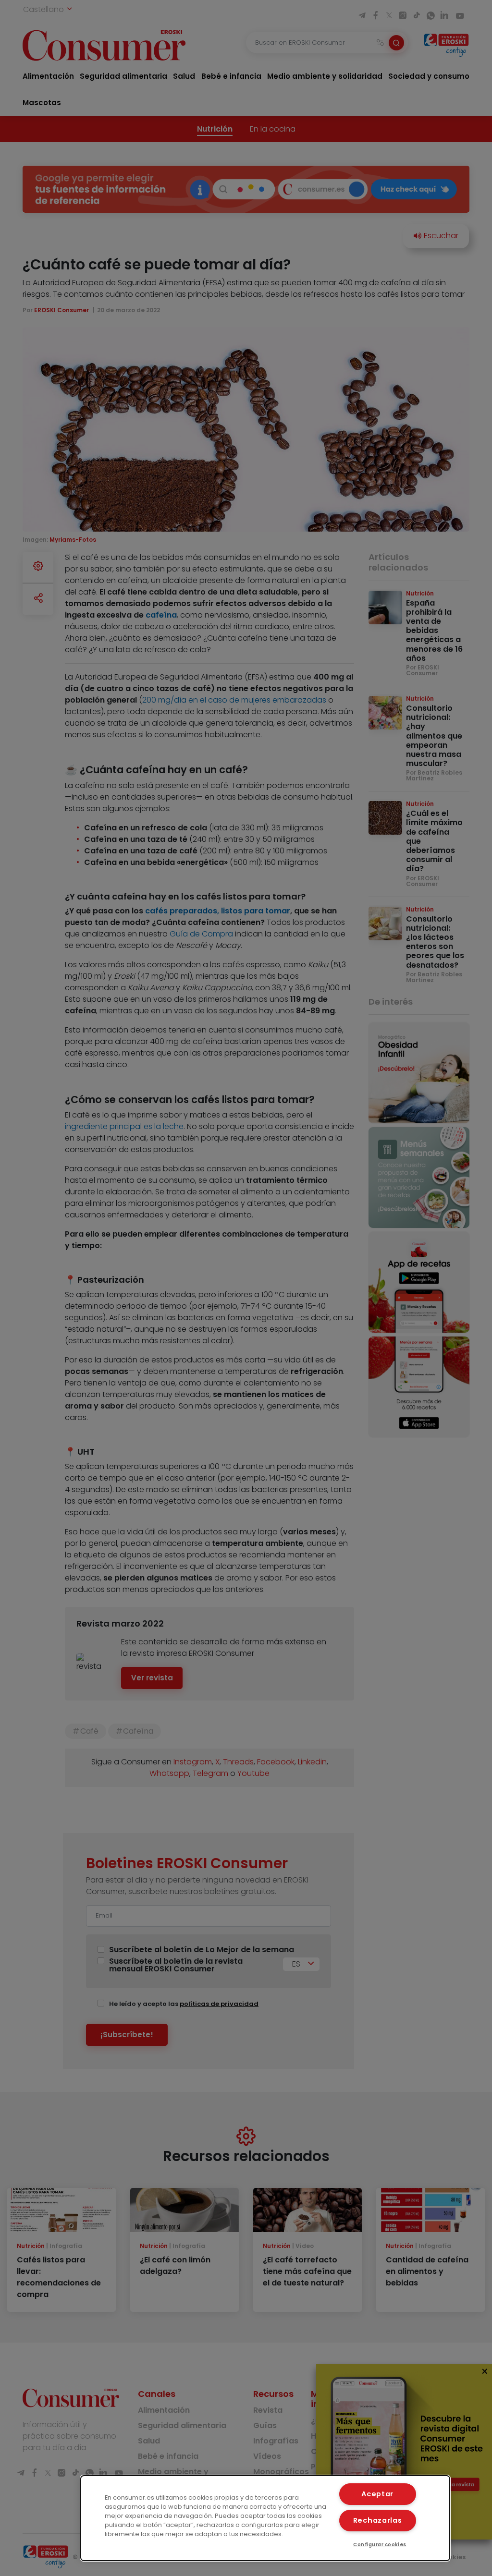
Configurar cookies (380, 2545)
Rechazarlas (378, 2520)
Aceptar (377, 2494)
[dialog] (265, 2518)
